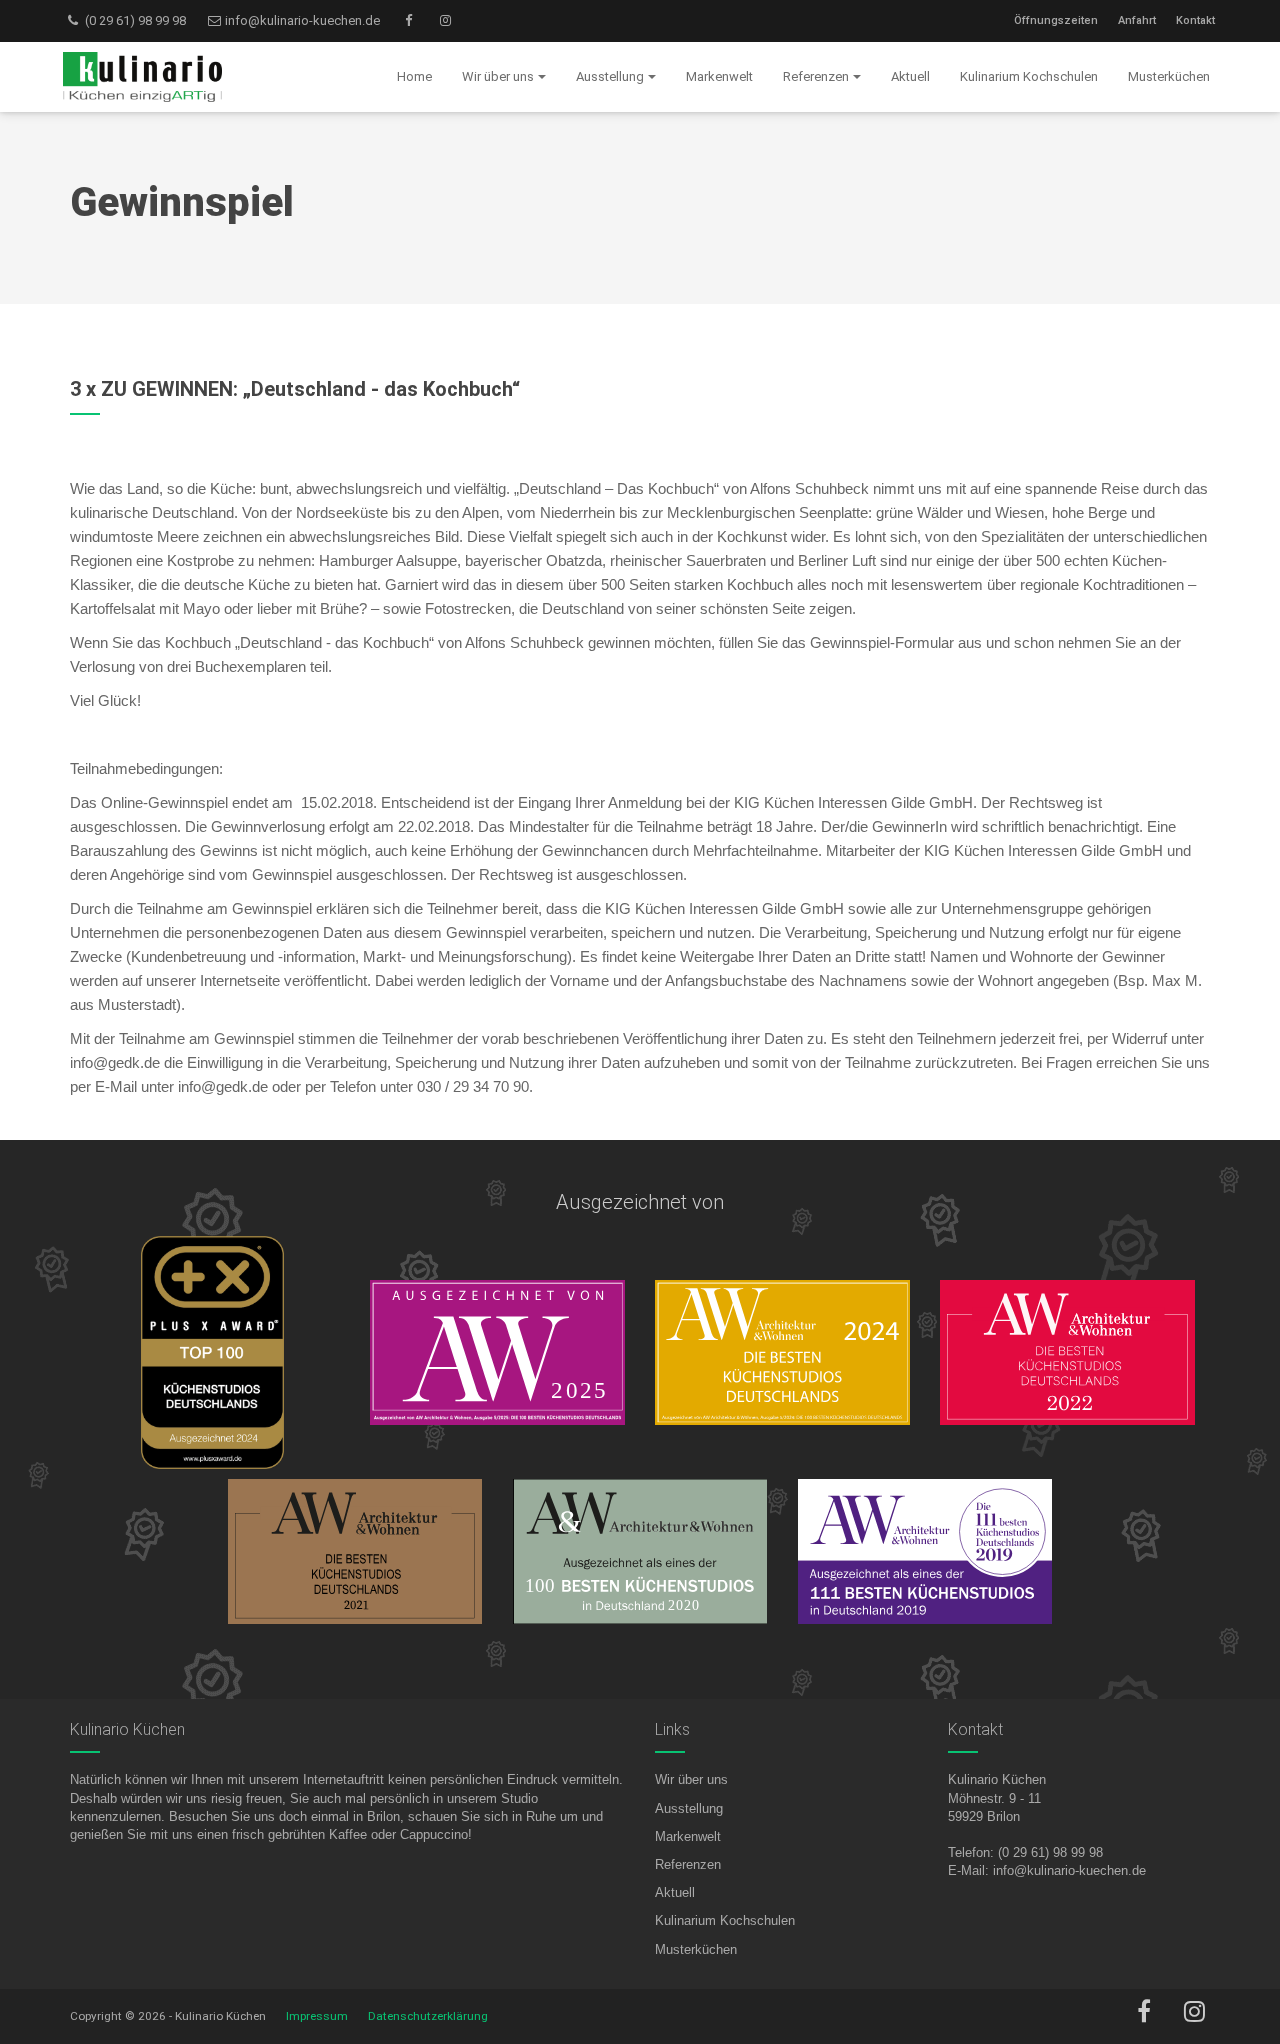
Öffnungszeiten (1056, 20)
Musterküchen (696, 1949)
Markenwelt (688, 1836)
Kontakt (1195, 20)
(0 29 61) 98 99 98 (134, 20)
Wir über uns (691, 1779)
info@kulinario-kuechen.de (301, 20)
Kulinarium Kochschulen (725, 1920)
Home (414, 76)
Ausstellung (689, 1808)
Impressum (317, 2016)
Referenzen (688, 1864)
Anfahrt (1137, 20)
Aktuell (675, 1892)
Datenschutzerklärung (428, 2016)
